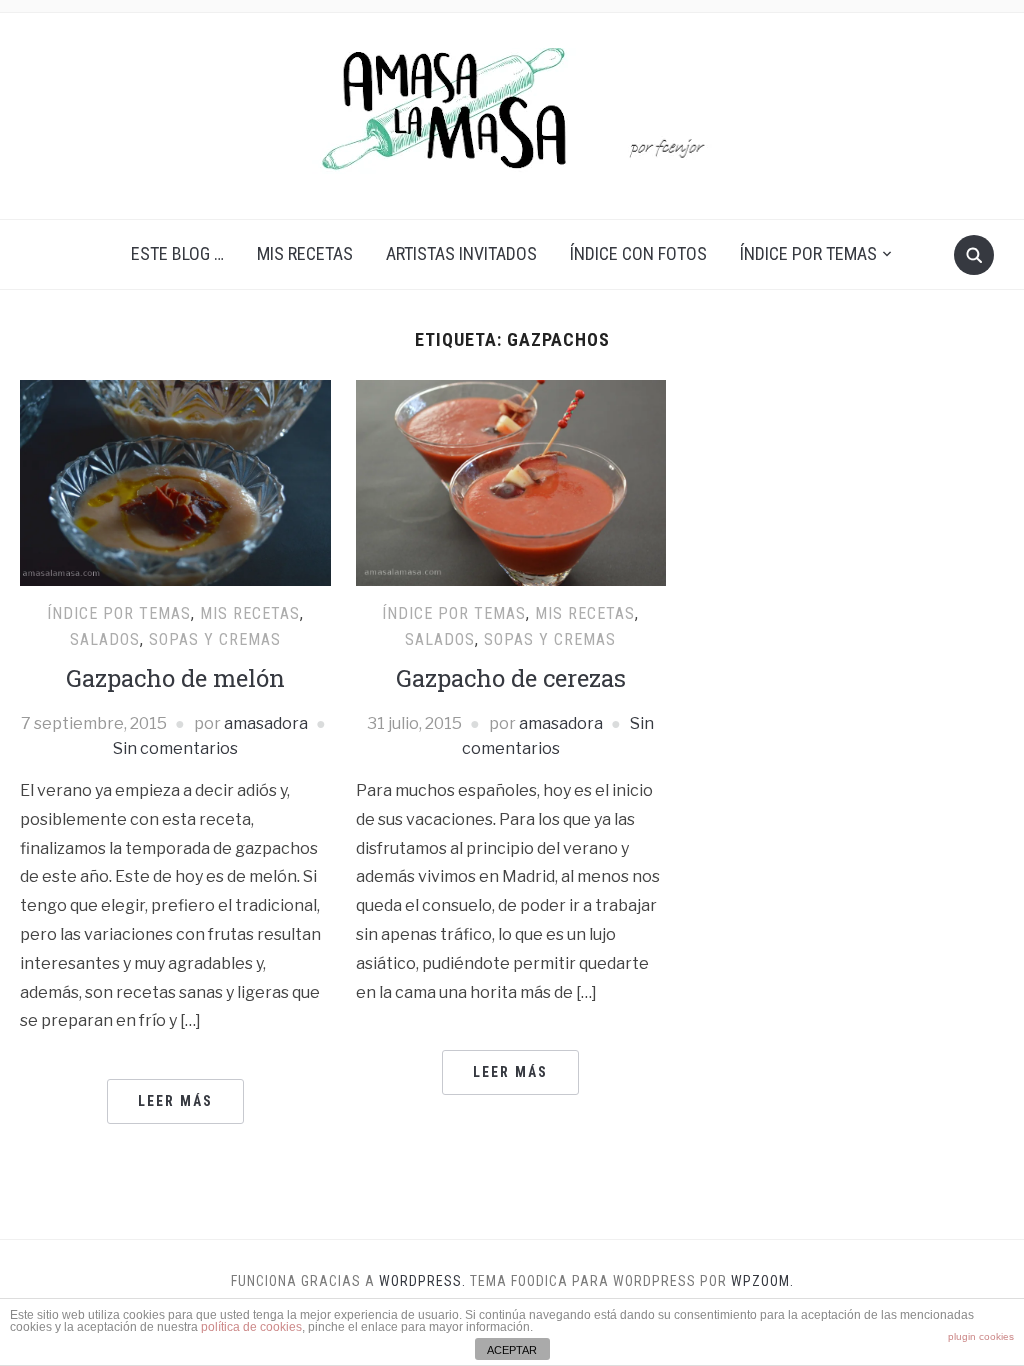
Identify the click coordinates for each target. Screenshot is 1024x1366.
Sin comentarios (175, 748)
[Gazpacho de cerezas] (511, 481)
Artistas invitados (461, 253)
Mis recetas (305, 253)
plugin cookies (981, 1336)
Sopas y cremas (215, 639)
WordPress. (422, 1281)
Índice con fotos (638, 253)
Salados (105, 639)
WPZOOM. (762, 1281)
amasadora (266, 723)
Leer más (175, 1101)
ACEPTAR (512, 1350)
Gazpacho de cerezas (511, 678)
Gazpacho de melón (175, 678)
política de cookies (251, 1327)
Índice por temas (808, 253)
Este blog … (177, 253)
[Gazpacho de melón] (175, 481)
